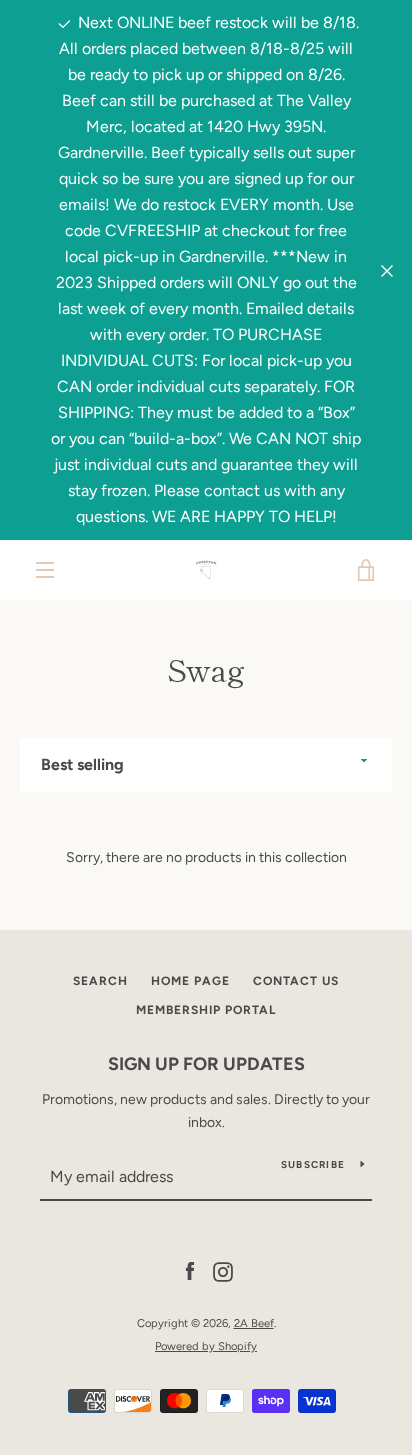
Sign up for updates (206, 1064)
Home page (190, 981)
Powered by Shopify (206, 1346)
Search (100, 981)
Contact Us (296, 981)
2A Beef (254, 1323)
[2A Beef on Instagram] (223, 1271)
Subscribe (313, 1164)
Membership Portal (206, 1010)
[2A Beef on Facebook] (190, 1271)
